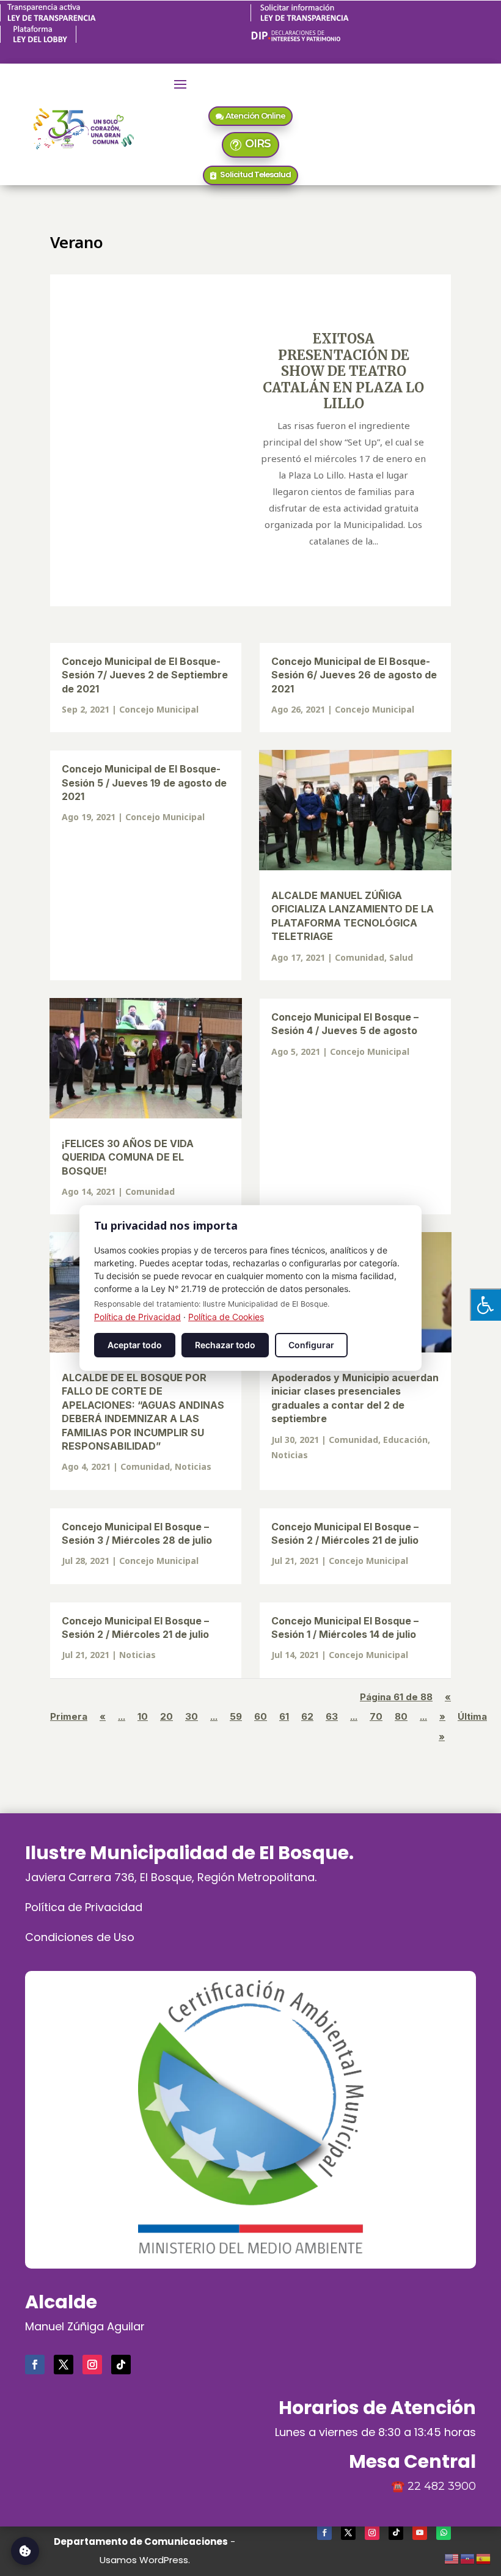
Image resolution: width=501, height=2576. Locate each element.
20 (166, 1716)
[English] (452, 2557)
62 (307, 1716)
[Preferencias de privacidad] (25, 2551)
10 (143, 1716)
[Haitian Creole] (468, 2557)
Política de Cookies (226, 1317)
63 (332, 1716)
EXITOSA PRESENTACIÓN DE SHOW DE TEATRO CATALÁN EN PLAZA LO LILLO (343, 371)
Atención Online (255, 116)
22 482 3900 (442, 2486)
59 (236, 1716)
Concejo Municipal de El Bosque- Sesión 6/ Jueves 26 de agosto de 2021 (354, 675)
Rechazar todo (225, 1345)
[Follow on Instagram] (92, 2365)
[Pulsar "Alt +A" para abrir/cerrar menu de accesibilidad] (485, 1305)
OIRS (258, 144)
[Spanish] (484, 2557)
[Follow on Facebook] (35, 2365)
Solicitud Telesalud (255, 174)
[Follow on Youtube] (420, 2533)
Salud (401, 957)
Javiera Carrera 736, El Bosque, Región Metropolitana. (171, 1877)
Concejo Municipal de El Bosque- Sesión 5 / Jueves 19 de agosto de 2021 (144, 783)
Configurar (311, 1345)
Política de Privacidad (84, 1907)
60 (261, 1716)
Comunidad (360, 957)
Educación (405, 1440)
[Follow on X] (64, 2365)
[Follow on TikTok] (121, 2365)
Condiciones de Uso (80, 1937)
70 (376, 1716)
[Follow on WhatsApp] (444, 2533)
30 (192, 1716)
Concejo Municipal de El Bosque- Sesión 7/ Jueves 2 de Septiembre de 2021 (145, 675)
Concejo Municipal (159, 709)
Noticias (193, 1466)
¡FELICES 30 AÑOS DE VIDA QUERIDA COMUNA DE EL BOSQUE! (128, 1157)
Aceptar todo (135, 1345)
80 (401, 1716)
